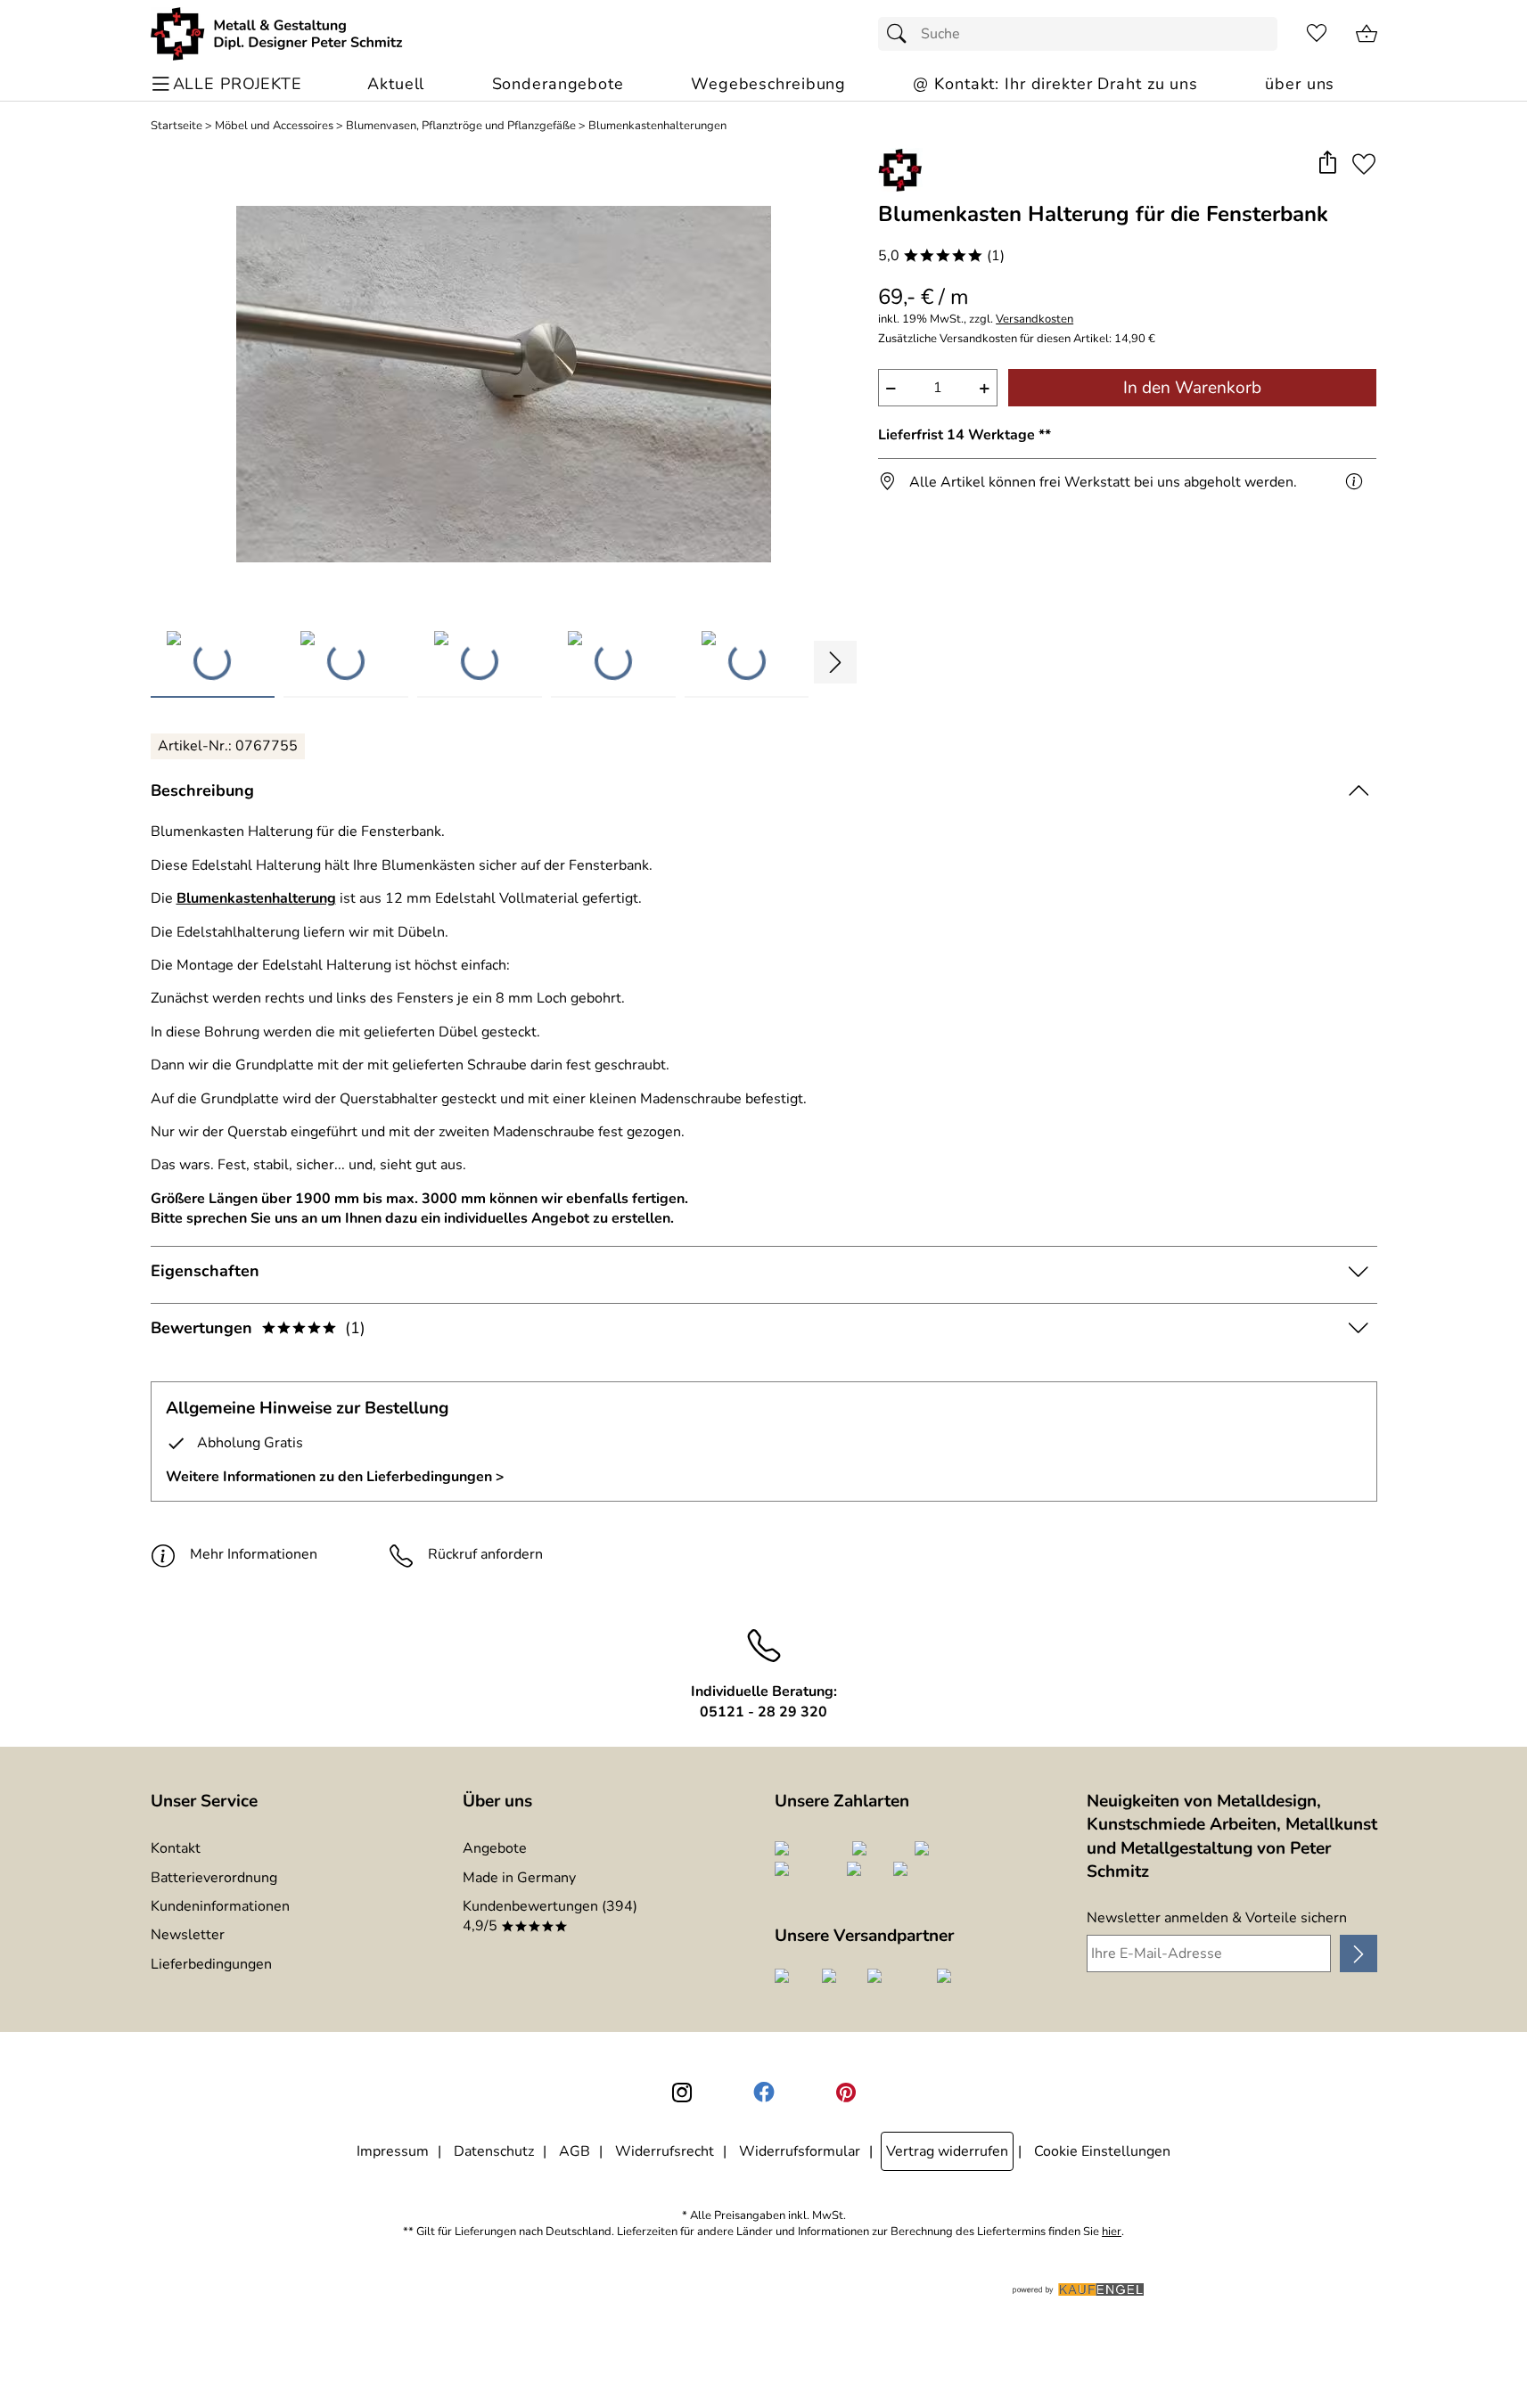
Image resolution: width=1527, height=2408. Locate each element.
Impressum (393, 2151)
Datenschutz (494, 2151)
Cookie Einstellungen (1102, 2151)
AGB (575, 2151)
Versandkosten (1034, 319)
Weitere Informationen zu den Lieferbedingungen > (335, 1477)
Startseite (177, 126)
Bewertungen (258, 1328)
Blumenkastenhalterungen (657, 126)
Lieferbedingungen (211, 1964)
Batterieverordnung (214, 1878)
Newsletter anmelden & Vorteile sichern (1217, 1918)
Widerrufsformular (800, 2151)
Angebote (495, 1848)
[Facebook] (764, 2093)
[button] (1328, 164)
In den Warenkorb (1192, 388)
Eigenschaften (205, 1271)
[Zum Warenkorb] (1367, 34)
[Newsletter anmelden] (1358, 1953)
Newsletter (188, 1935)
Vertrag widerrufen (947, 2151)
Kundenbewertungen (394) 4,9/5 (550, 1916)
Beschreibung (202, 790)
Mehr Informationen (254, 1554)
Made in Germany (519, 1878)
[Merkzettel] (1317, 34)
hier (1112, 2232)
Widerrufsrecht (665, 2151)
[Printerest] (846, 2093)
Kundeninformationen (220, 1906)
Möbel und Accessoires (274, 126)
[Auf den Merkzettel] (1364, 164)
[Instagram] (682, 2093)
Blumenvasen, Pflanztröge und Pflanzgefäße (461, 126)
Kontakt (176, 1848)
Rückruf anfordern (485, 1554)
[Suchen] (901, 34)
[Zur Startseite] (277, 34)
